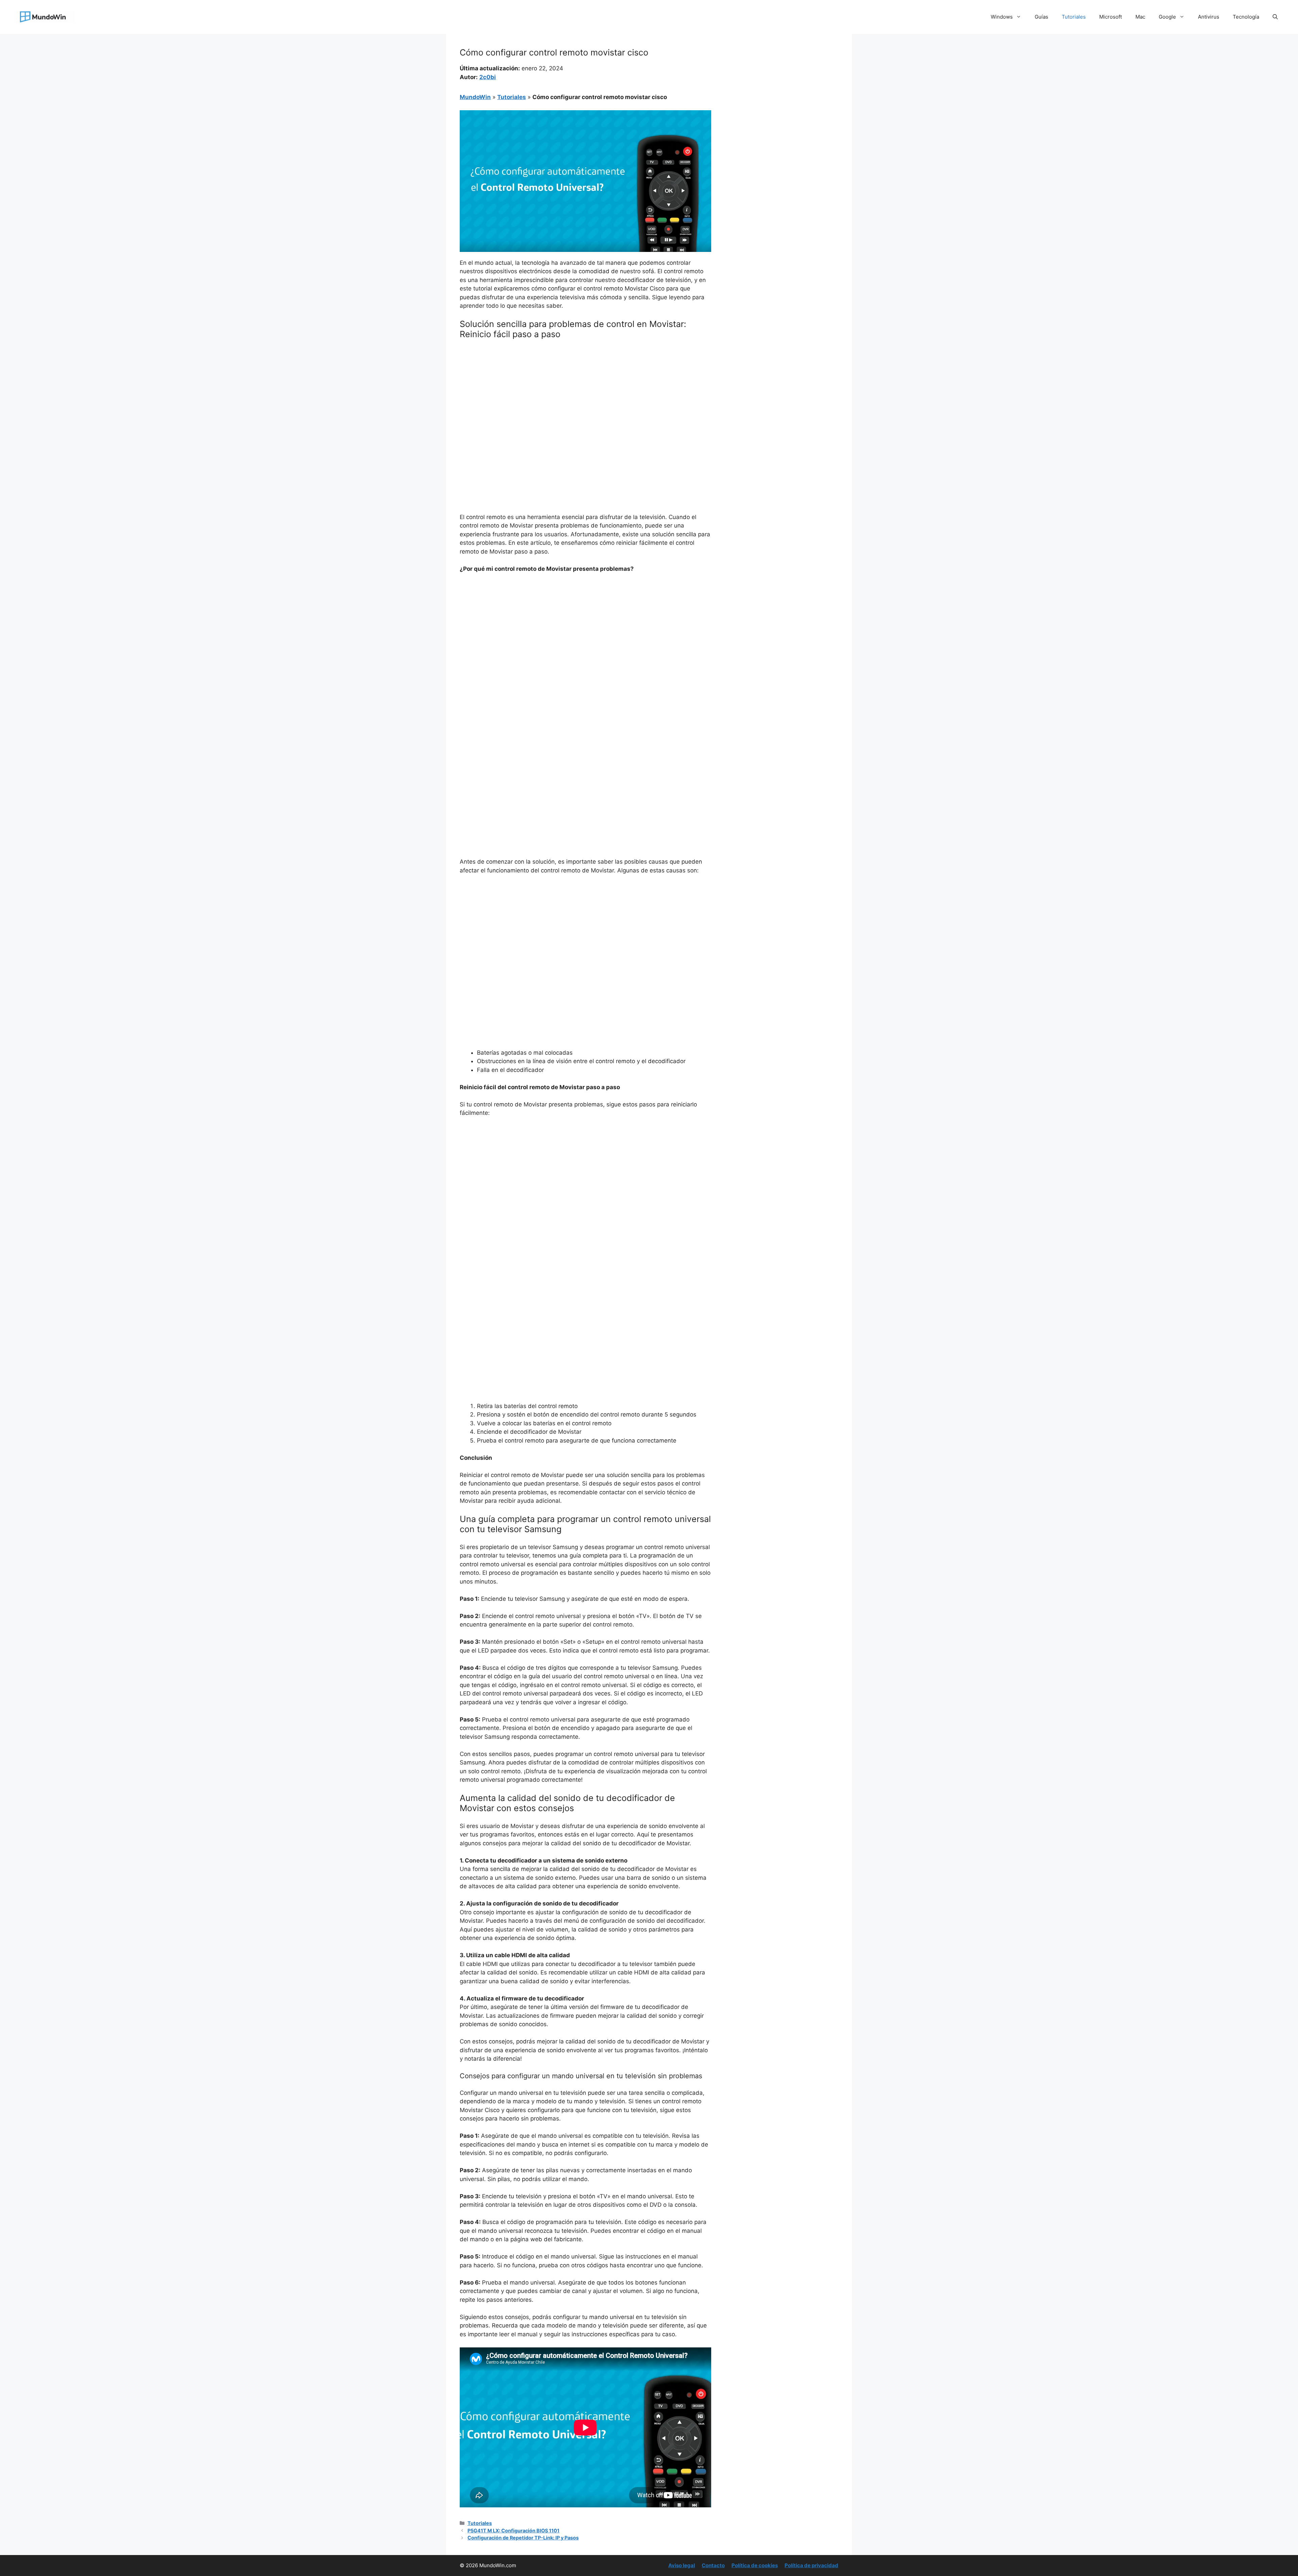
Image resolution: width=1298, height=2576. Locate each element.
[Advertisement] (585, 395)
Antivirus (1209, 17)
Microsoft (1111, 17)
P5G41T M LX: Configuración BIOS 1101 (513, 2531)
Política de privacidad (811, 2565)
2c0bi (488, 77)
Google (1167, 17)
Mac (1140, 17)
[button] (1275, 17)
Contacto (713, 2565)
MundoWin (475, 97)
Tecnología (1246, 17)
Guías (1041, 17)
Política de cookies (755, 2565)
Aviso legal (682, 2565)
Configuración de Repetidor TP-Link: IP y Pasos (523, 2538)
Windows (1002, 17)
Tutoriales (1074, 17)
